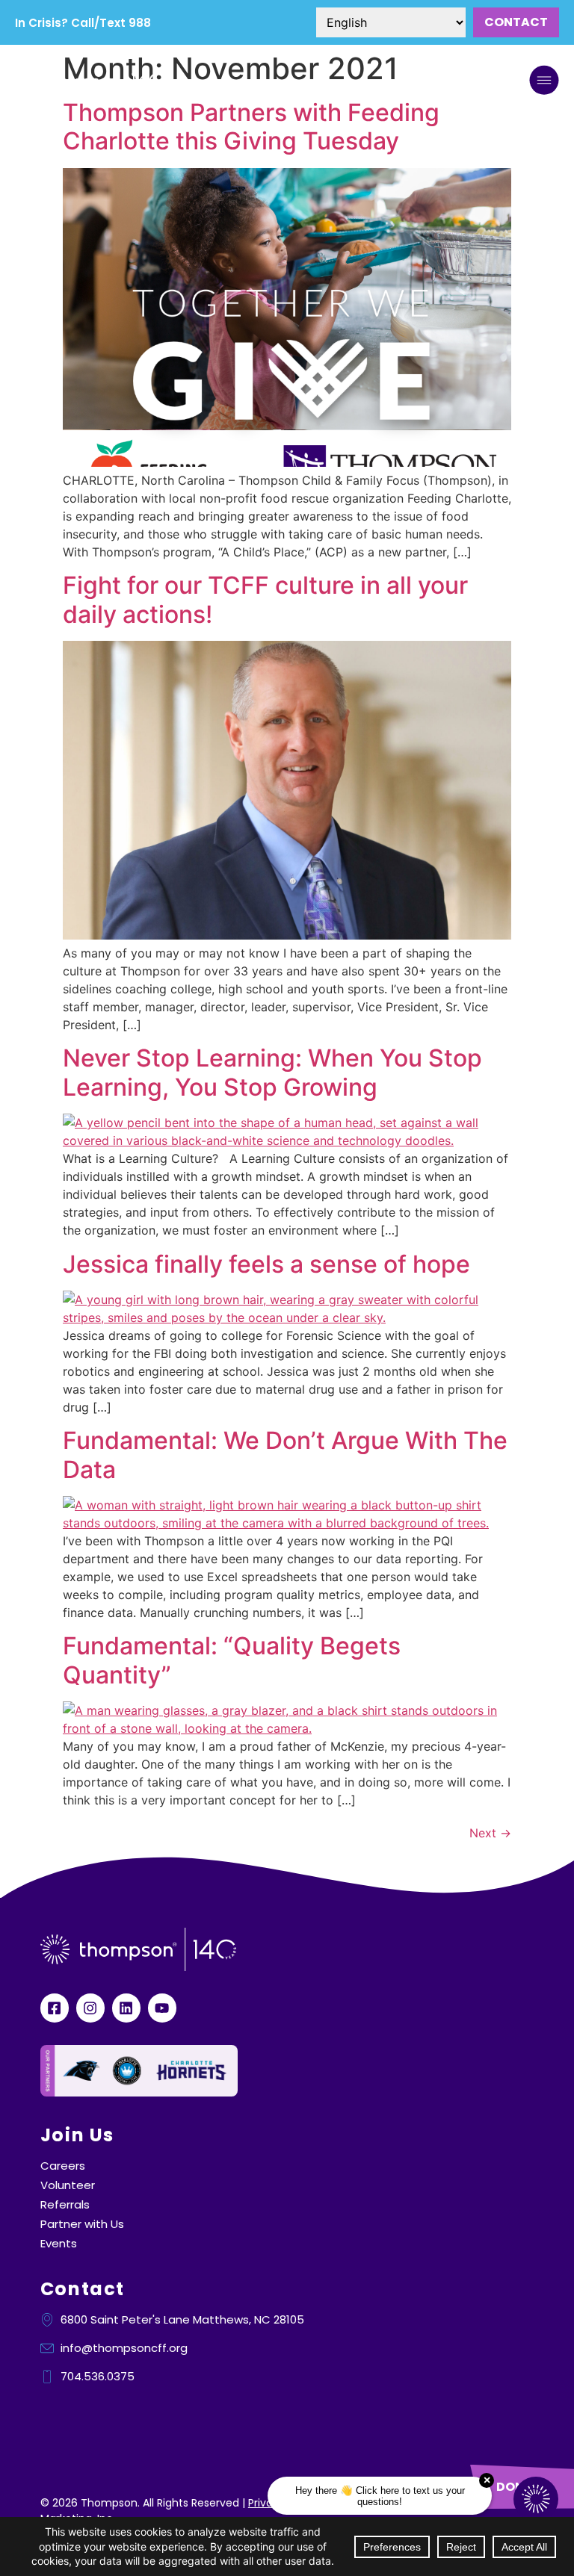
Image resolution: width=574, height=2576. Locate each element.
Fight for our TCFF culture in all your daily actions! (265, 599)
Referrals (65, 2205)
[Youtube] (162, 2008)
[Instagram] (90, 2008)
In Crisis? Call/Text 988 (83, 23)
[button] (544, 82)
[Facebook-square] (55, 2008)
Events (59, 2244)
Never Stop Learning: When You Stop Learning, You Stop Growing (272, 1072)
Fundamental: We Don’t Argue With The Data (285, 1455)
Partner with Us (82, 2224)
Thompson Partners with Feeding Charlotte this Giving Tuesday (251, 127)
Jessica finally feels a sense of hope (266, 1264)
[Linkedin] (126, 2008)
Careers (63, 2166)
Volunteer (68, 2185)
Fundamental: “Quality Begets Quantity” (232, 1660)
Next (490, 1833)
